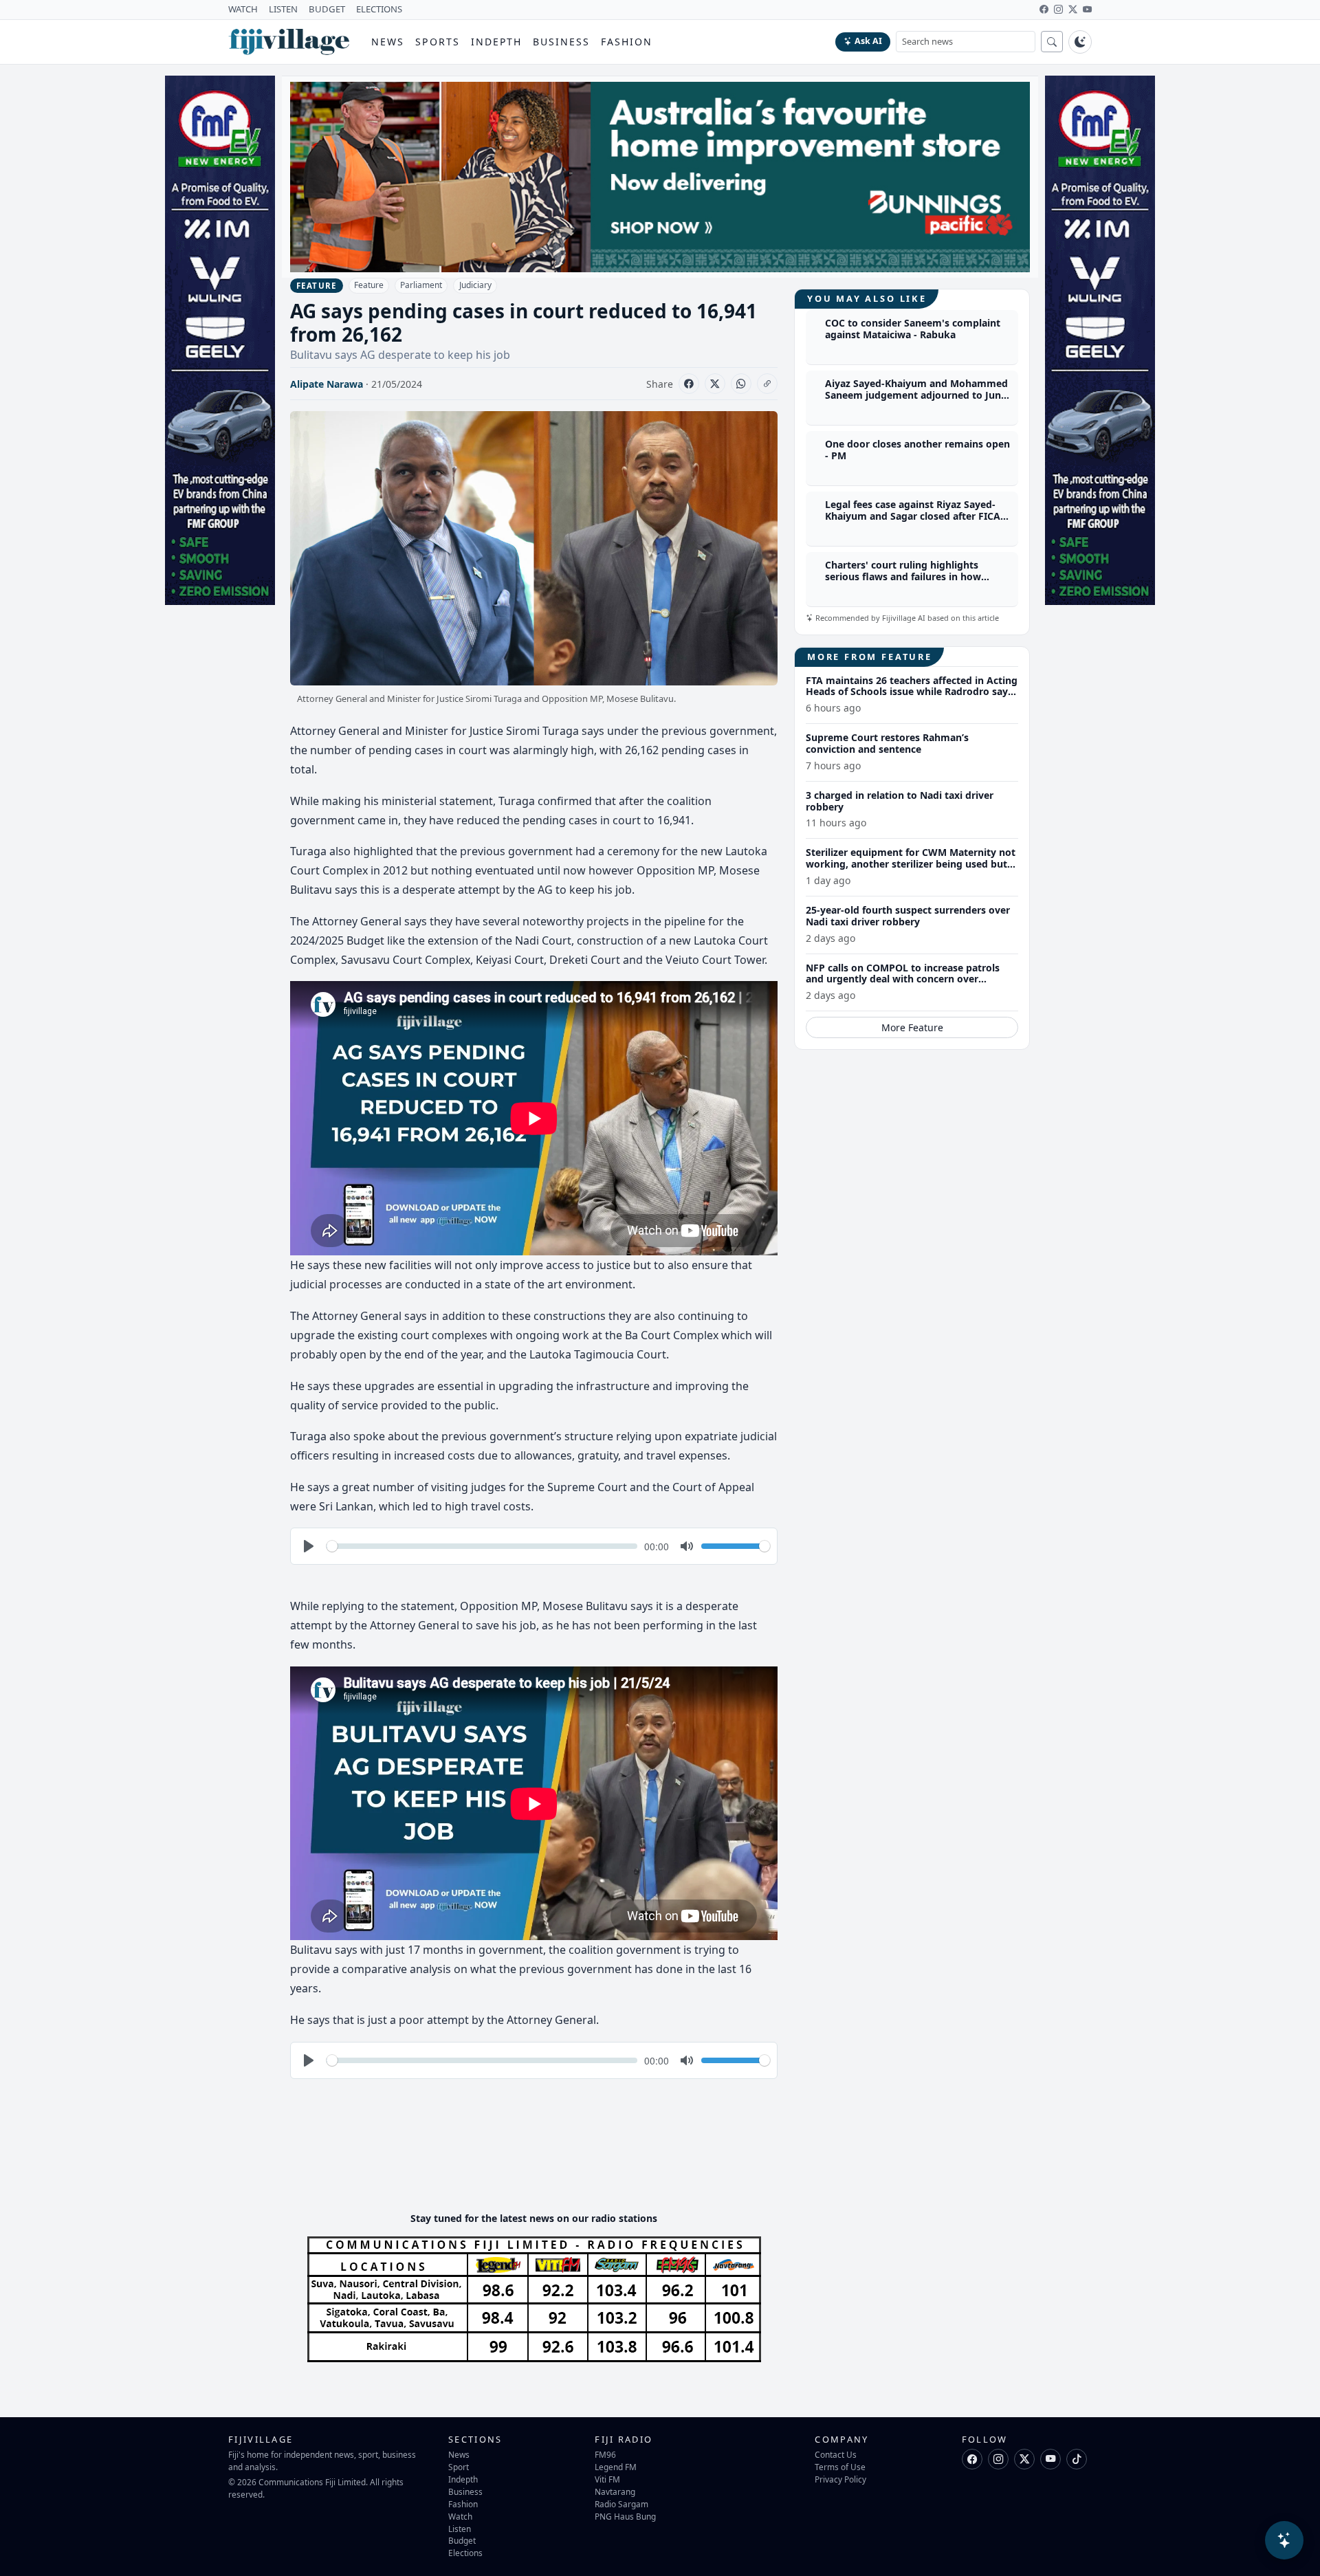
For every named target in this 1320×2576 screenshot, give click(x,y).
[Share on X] (715, 384)
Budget (462, 2540)
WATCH (243, 9)
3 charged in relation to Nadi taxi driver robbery (900, 801)
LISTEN (283, 9)
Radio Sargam (621, 2504)
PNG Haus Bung (625, 2516)
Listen (460, 2529)
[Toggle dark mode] (1080, 42)
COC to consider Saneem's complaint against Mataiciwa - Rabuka (913, 329)
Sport (459, 2467)
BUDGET (327, 9)
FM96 (605, 2454)
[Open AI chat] (1284, 2540)
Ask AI (868, 41)
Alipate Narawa (327, 384)
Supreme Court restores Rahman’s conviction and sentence (887, 743)
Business (561, 42)
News (388, 42)
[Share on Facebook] (689, 384)
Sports (438, 42)
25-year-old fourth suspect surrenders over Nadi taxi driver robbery (908, 916)
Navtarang (615, 2491)
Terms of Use (840, 2467)
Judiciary (475, 285)
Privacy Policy (840, 2479)
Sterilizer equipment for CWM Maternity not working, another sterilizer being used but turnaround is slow (911, 865)
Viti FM (607, 2479)
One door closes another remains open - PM (917, 450)
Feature (369, 285)
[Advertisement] (540, 2159)
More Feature (912, 1027)
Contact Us (836, 2454)
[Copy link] (767, 384)
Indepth (497, 42)
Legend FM (616, 2467)
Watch (460, 2516)
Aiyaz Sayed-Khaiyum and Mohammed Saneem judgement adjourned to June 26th (916, 396)
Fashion (627, 42)
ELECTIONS (379, 9)
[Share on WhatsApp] (741, 384)
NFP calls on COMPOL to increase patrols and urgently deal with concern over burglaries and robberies (903, 979)
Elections (465, 2553)
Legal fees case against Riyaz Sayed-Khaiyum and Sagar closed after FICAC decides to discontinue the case (916, 517)
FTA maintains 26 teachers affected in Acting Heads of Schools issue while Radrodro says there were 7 (912, 692)
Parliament (421, 285)
